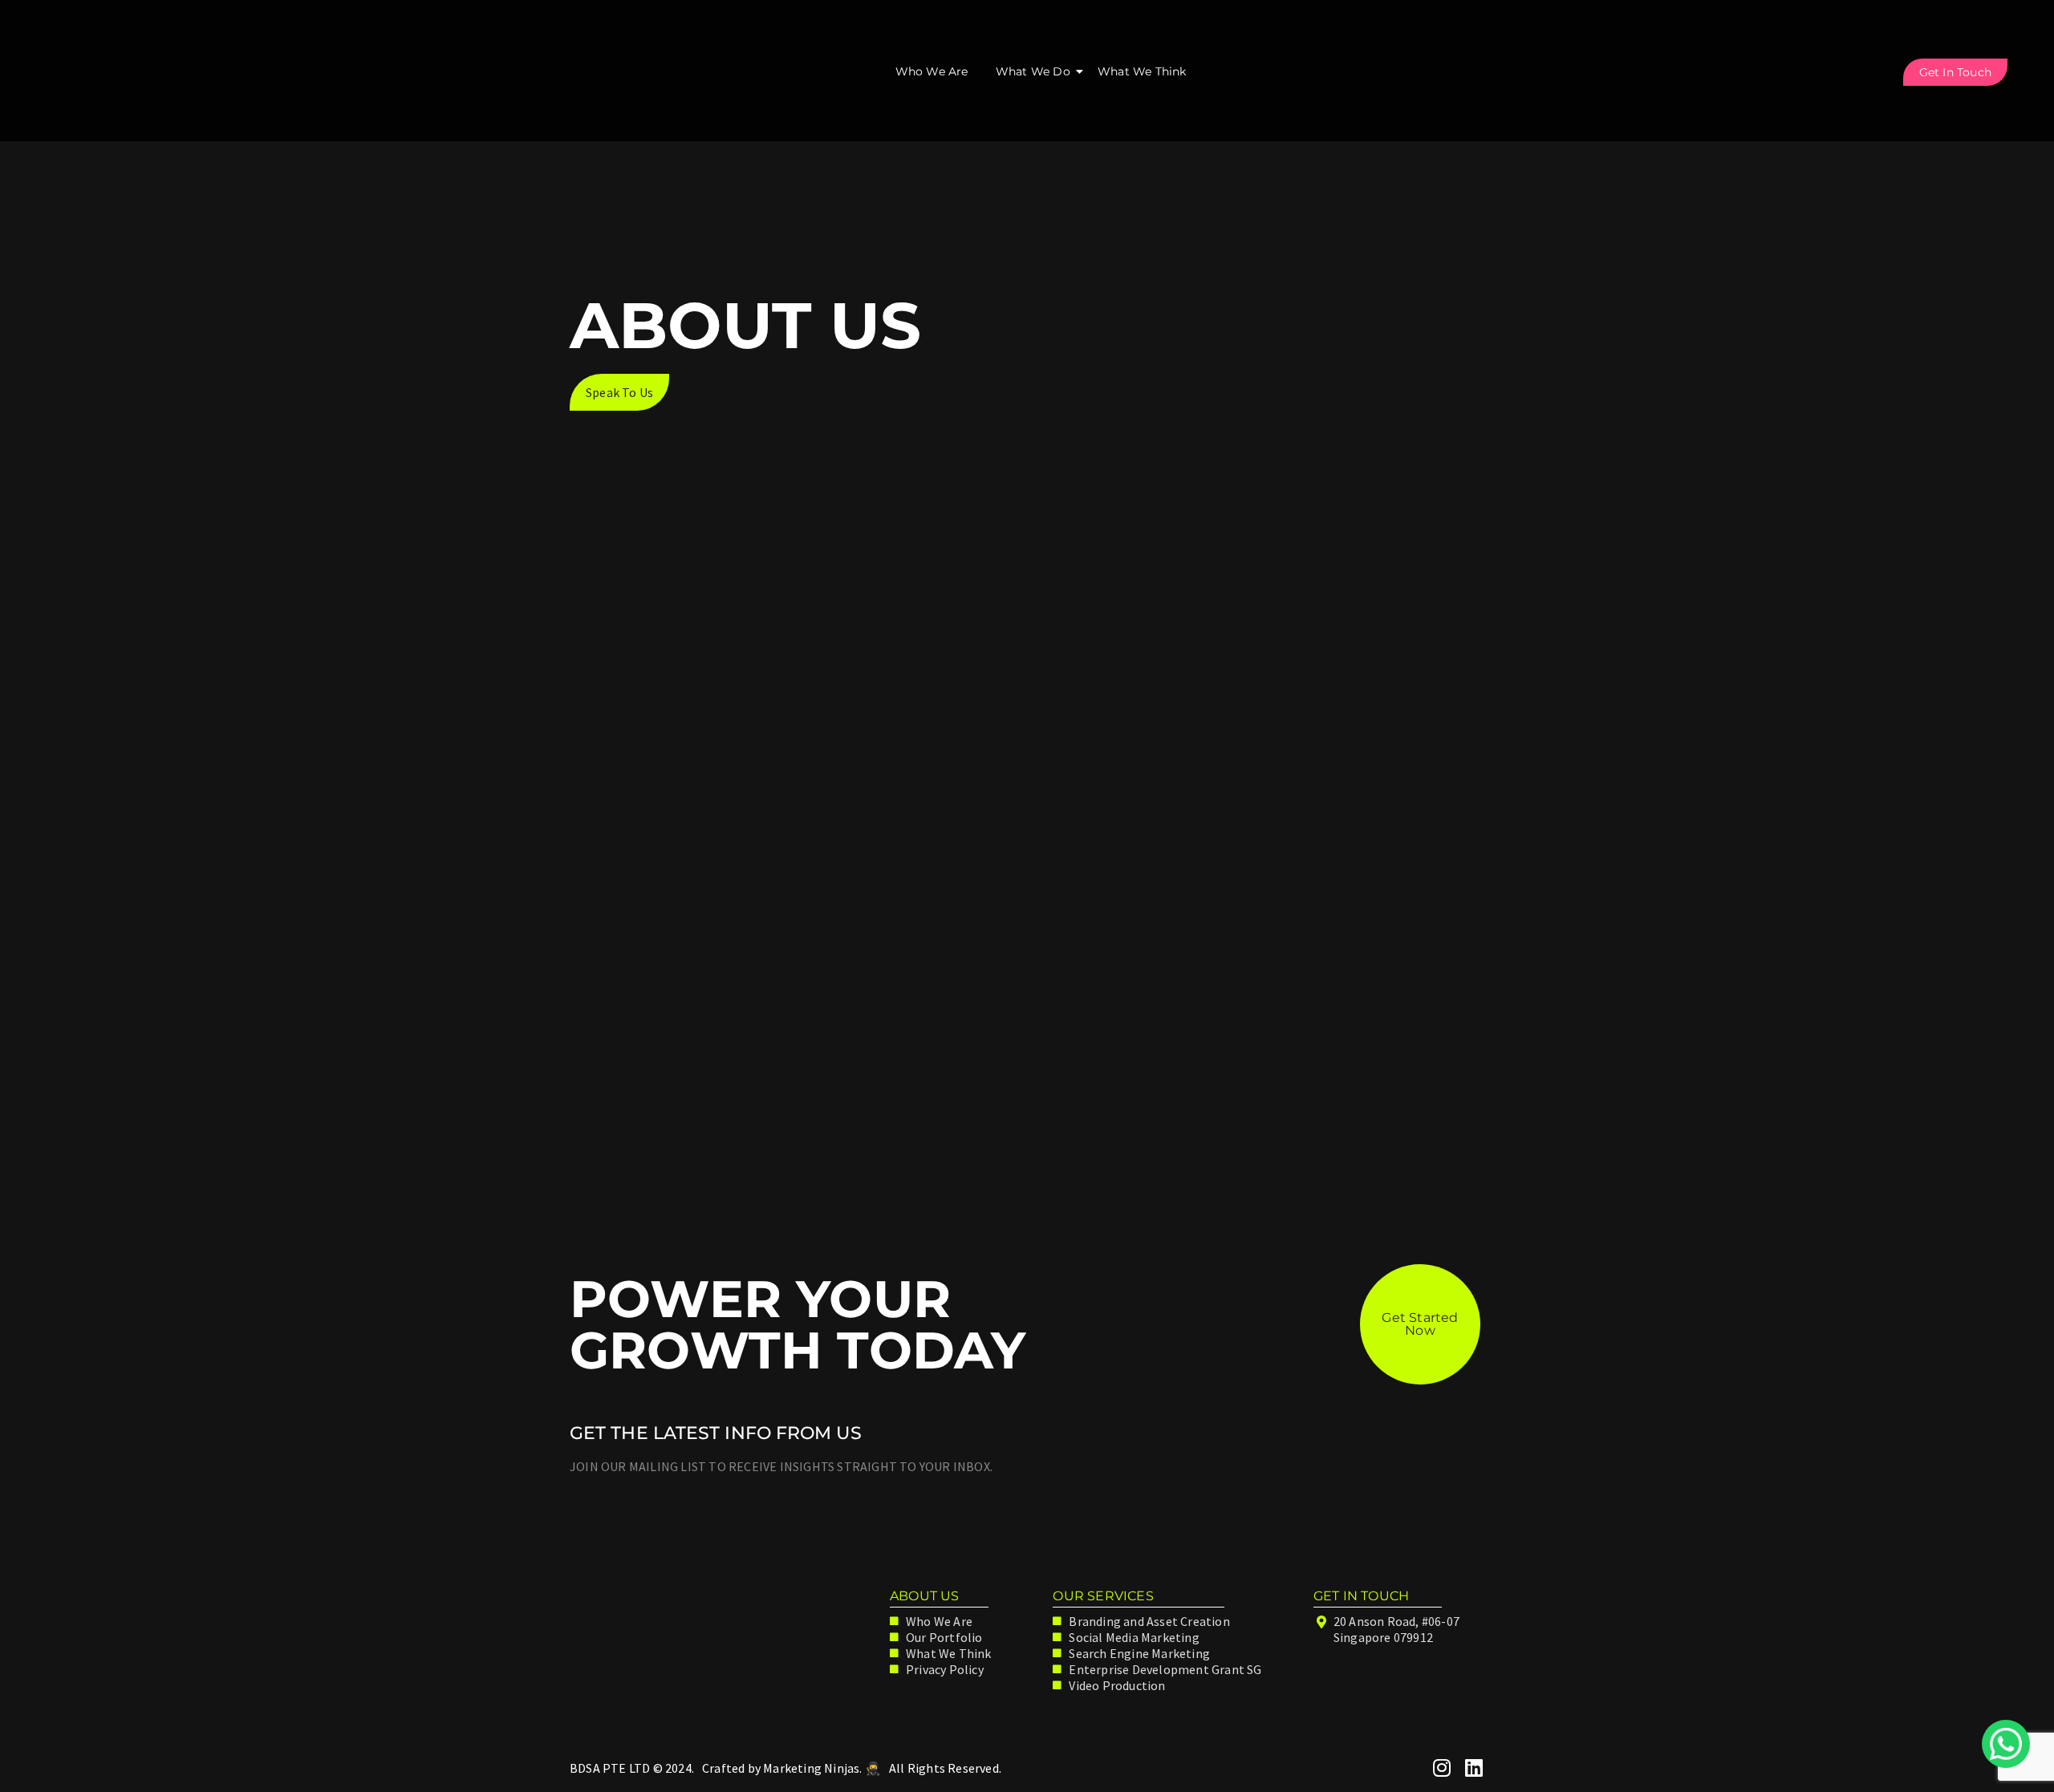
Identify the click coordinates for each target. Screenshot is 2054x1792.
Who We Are (932, 71)
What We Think (1142, 71)
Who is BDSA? (686, 1105)
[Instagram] (1442, 1768)
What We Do (1033, 71)
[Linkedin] (1474, 1768)
